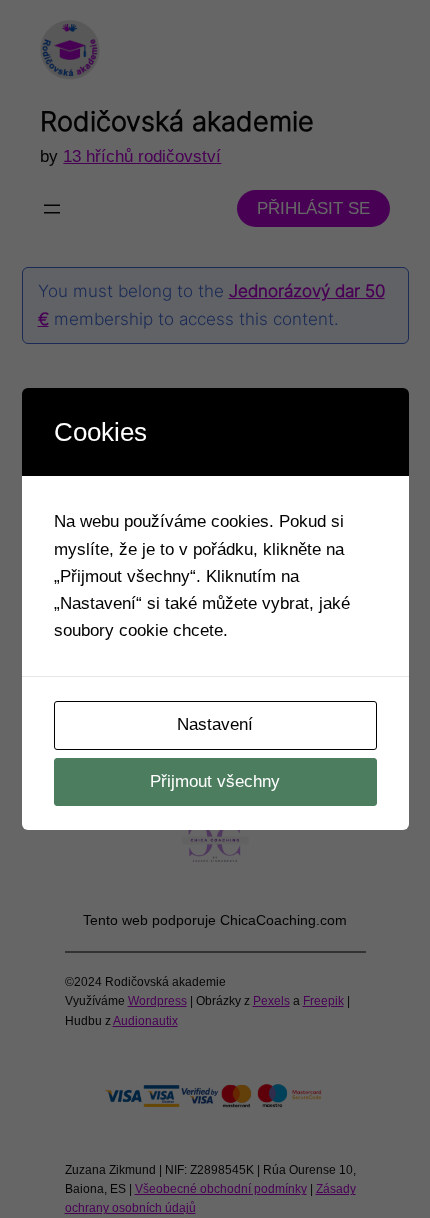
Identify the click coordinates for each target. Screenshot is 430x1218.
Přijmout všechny (215, 781)
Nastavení (215, 724)
